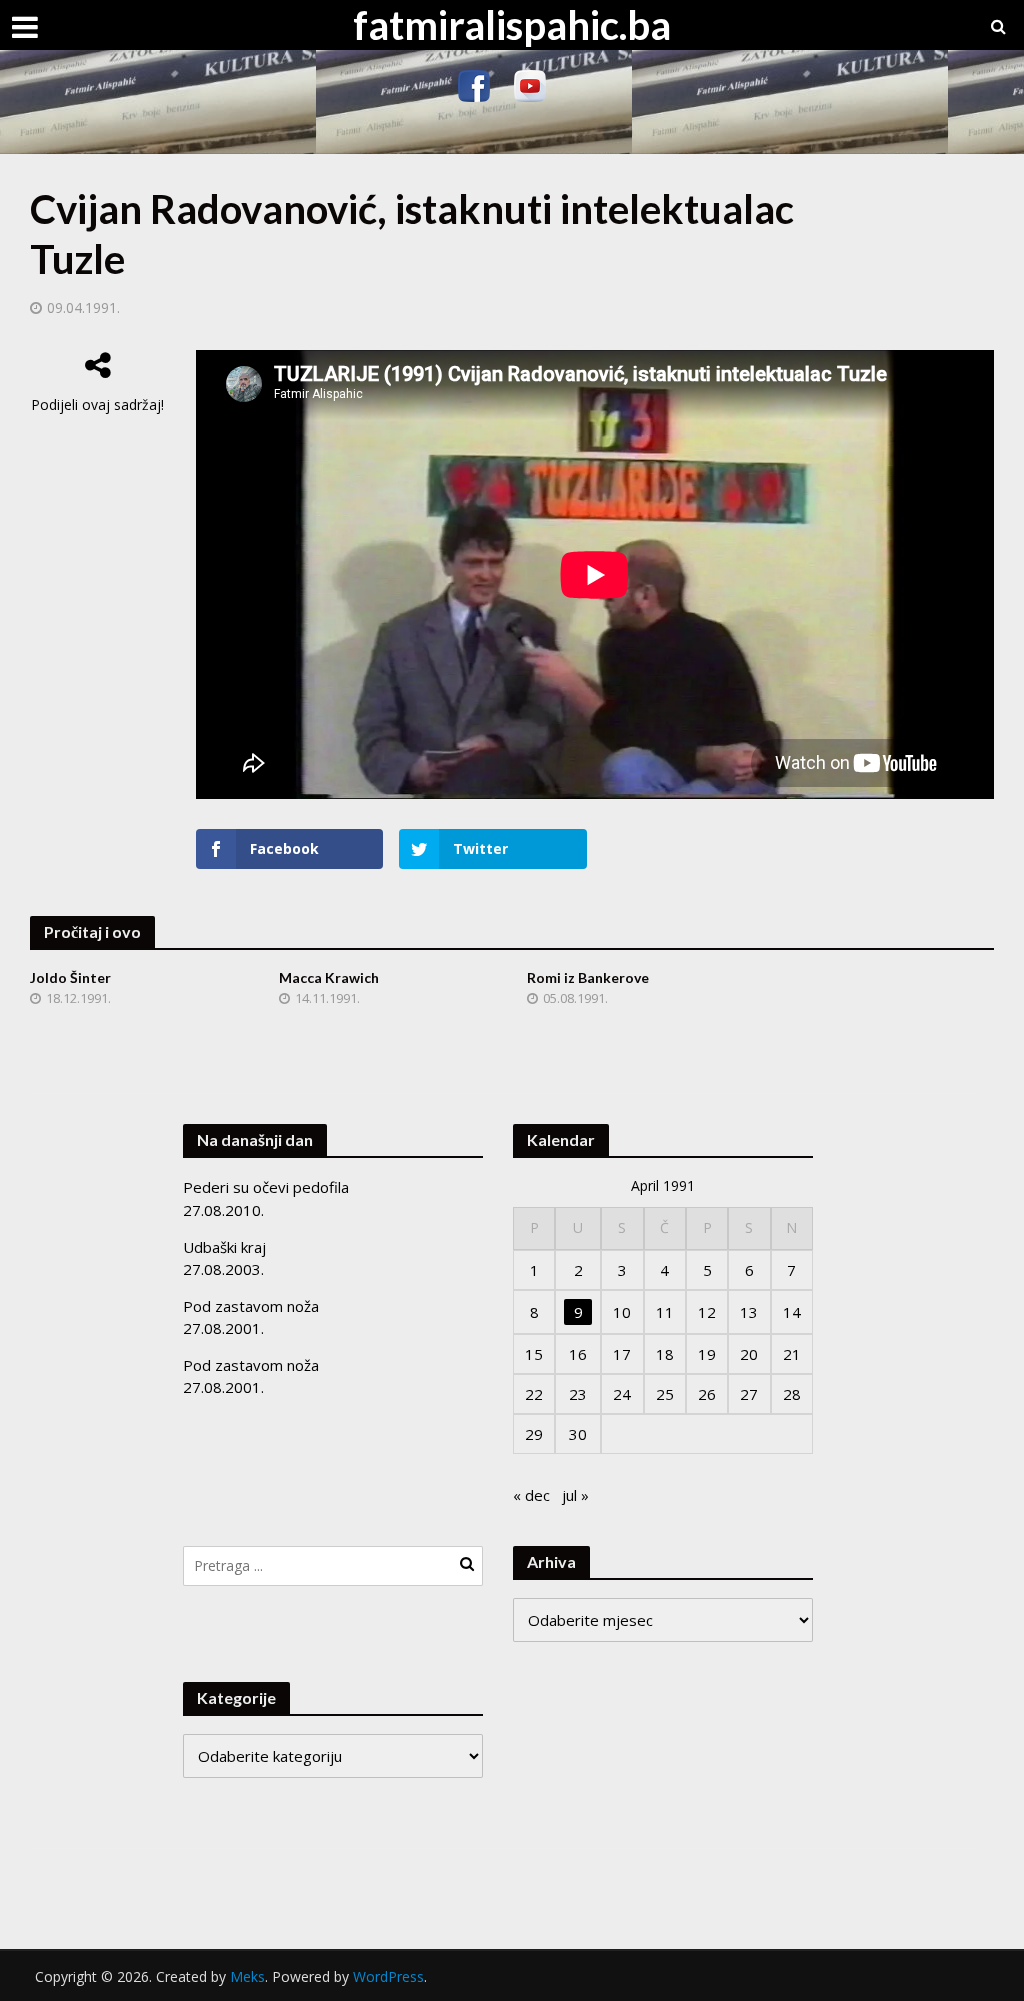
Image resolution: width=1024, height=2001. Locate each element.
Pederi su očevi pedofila (266, 1187)
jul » (575, 1495)
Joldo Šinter (70, 977)
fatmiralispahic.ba (512, 25)
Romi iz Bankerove (588, 977)
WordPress (388, 1976)
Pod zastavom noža (251, 1306)
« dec (531, 1495)
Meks (247, 1976)
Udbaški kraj (224, 1247)
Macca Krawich (329, 977)
